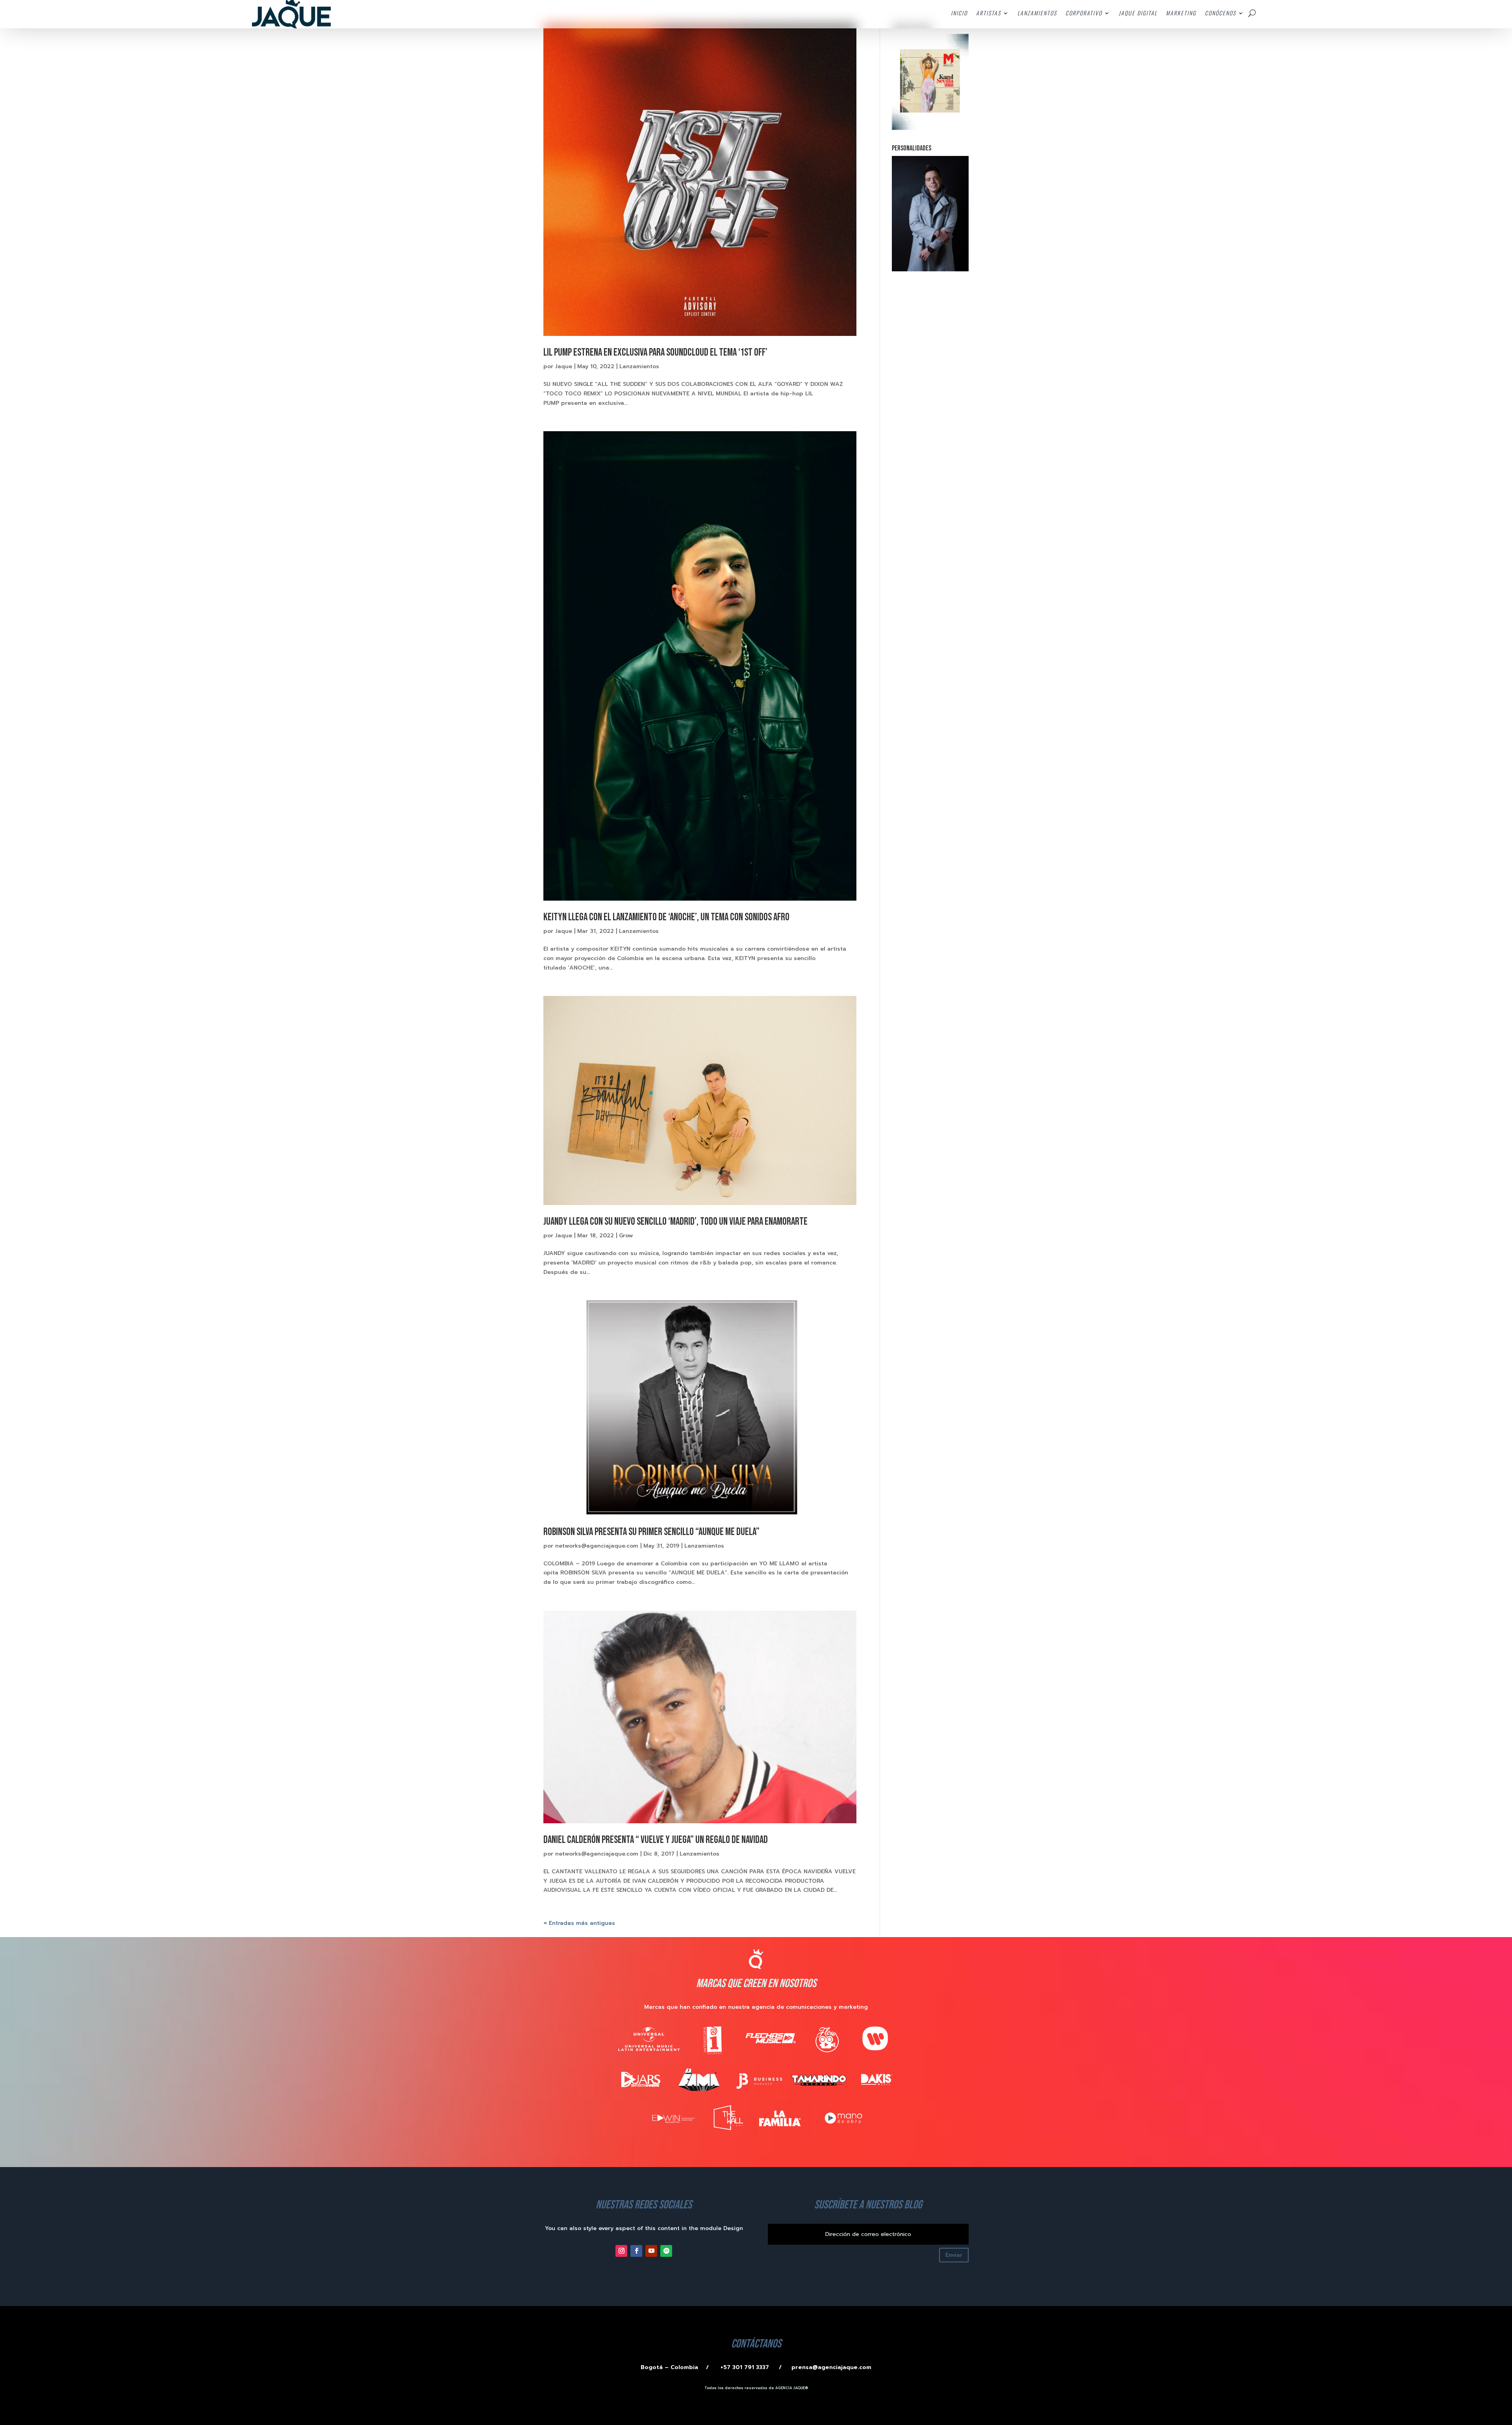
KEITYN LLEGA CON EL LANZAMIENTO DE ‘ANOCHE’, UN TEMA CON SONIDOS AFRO (666, 917)
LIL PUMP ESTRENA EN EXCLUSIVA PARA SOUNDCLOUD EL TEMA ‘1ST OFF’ (655, 353)
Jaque (564, 366)
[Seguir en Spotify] (666, 2251)
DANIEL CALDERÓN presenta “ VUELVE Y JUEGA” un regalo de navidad (656, 1840)
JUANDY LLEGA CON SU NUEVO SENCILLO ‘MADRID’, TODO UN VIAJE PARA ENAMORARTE (675, 1222)
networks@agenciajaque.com (597, 1546)
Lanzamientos (639, 366)
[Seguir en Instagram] (621, 2251)
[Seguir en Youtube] (651, 2251)
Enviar (954, 2255)
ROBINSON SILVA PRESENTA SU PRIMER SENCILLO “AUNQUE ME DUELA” (651, 1532)
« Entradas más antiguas (579, 1923)
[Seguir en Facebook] (636, 2251)
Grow (626, 1236)
